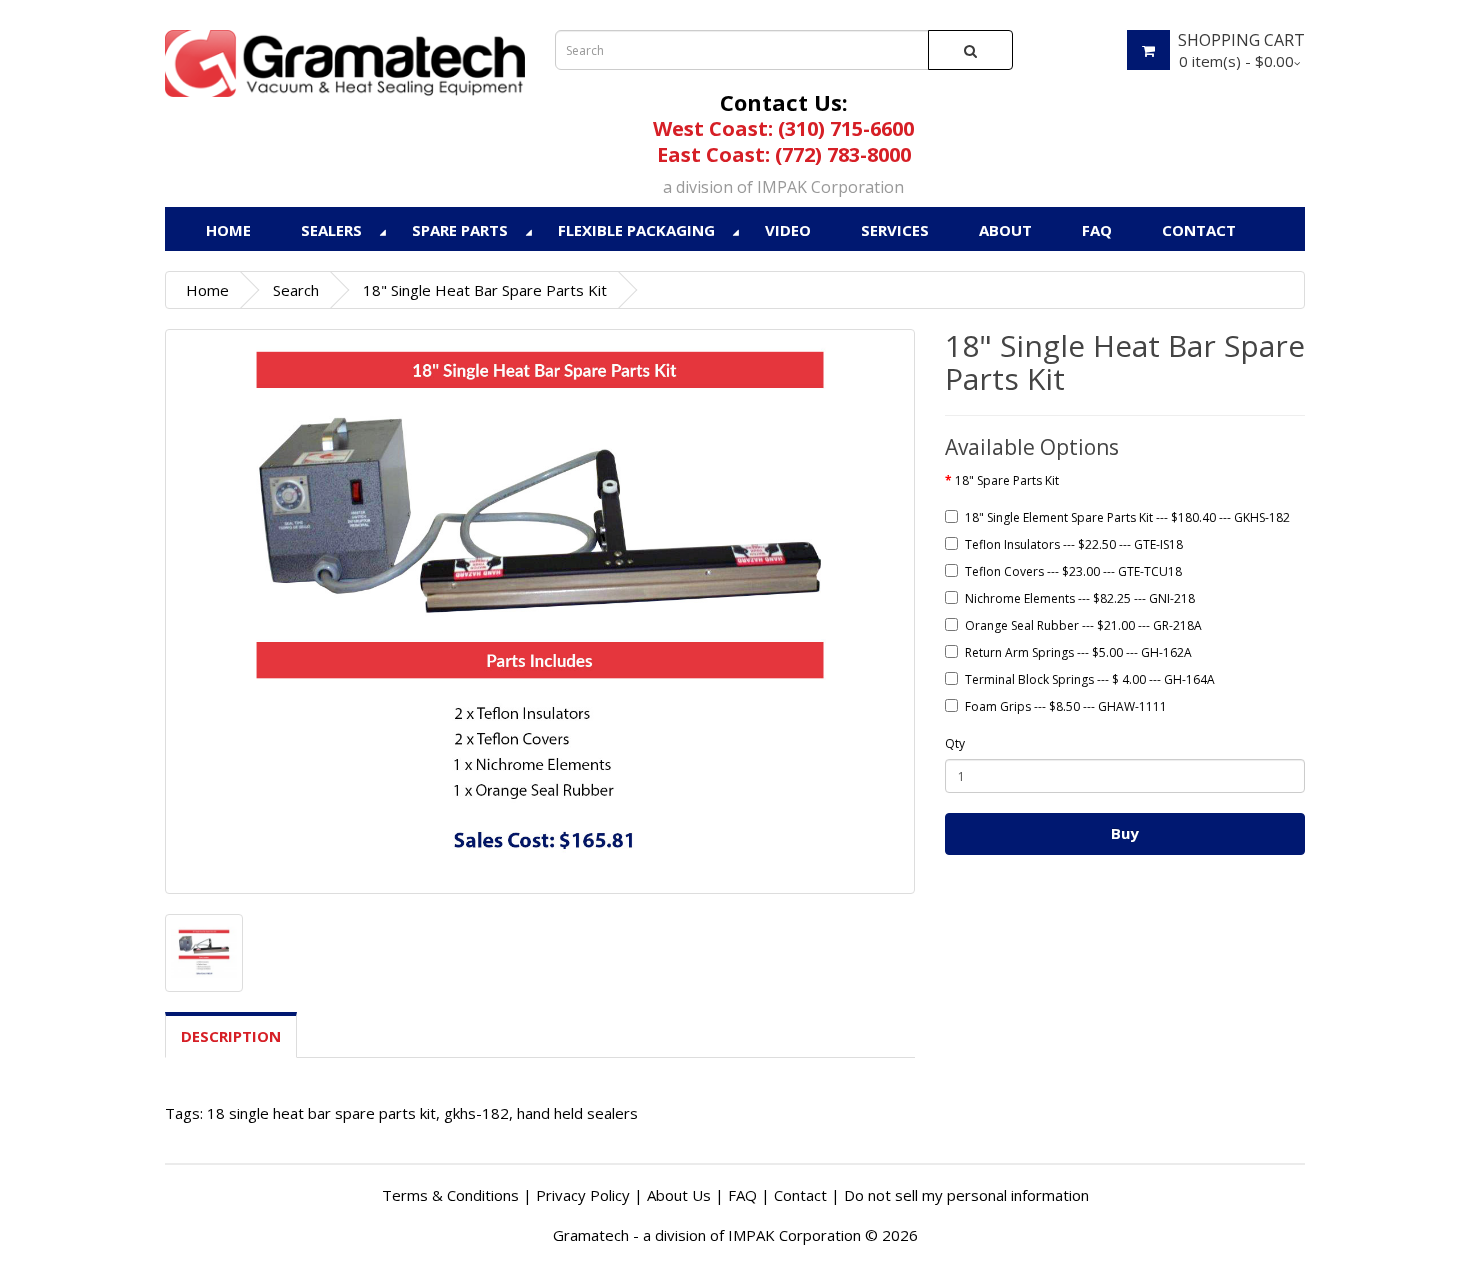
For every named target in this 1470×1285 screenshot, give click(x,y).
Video (788, 230)
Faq (1097, 230)
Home (228, 230)
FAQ (742, 1195)
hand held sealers (577, 1113)
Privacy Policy (583, 1195)
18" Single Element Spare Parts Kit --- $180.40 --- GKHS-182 (1127, 517)
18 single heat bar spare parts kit (321, 1113)
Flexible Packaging (636, 230)
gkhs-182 (476, 1113)
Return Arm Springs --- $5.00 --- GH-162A (1078, 652)
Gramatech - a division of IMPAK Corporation (707, 1235)
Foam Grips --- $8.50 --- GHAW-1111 (1066, 706)
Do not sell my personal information (966, 1195)
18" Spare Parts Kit (1007, 480)
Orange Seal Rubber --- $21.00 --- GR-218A (1083, 625)
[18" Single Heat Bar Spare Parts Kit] (540, 611)
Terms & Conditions (450, 1195)
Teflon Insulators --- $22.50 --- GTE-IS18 (1074, 544)
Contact (1199, 230)
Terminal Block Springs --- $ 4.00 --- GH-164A (1090, 679)
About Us (679, 1195)
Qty (955, 743)
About (1005, 230)
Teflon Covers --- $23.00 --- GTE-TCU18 (1073, 571)
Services (895, 230)
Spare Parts (460, 230)
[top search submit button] (970, 50)
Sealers (331, 230)
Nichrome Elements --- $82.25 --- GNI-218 (1080, 598)
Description (231, 1036)
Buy (1125, 833)
